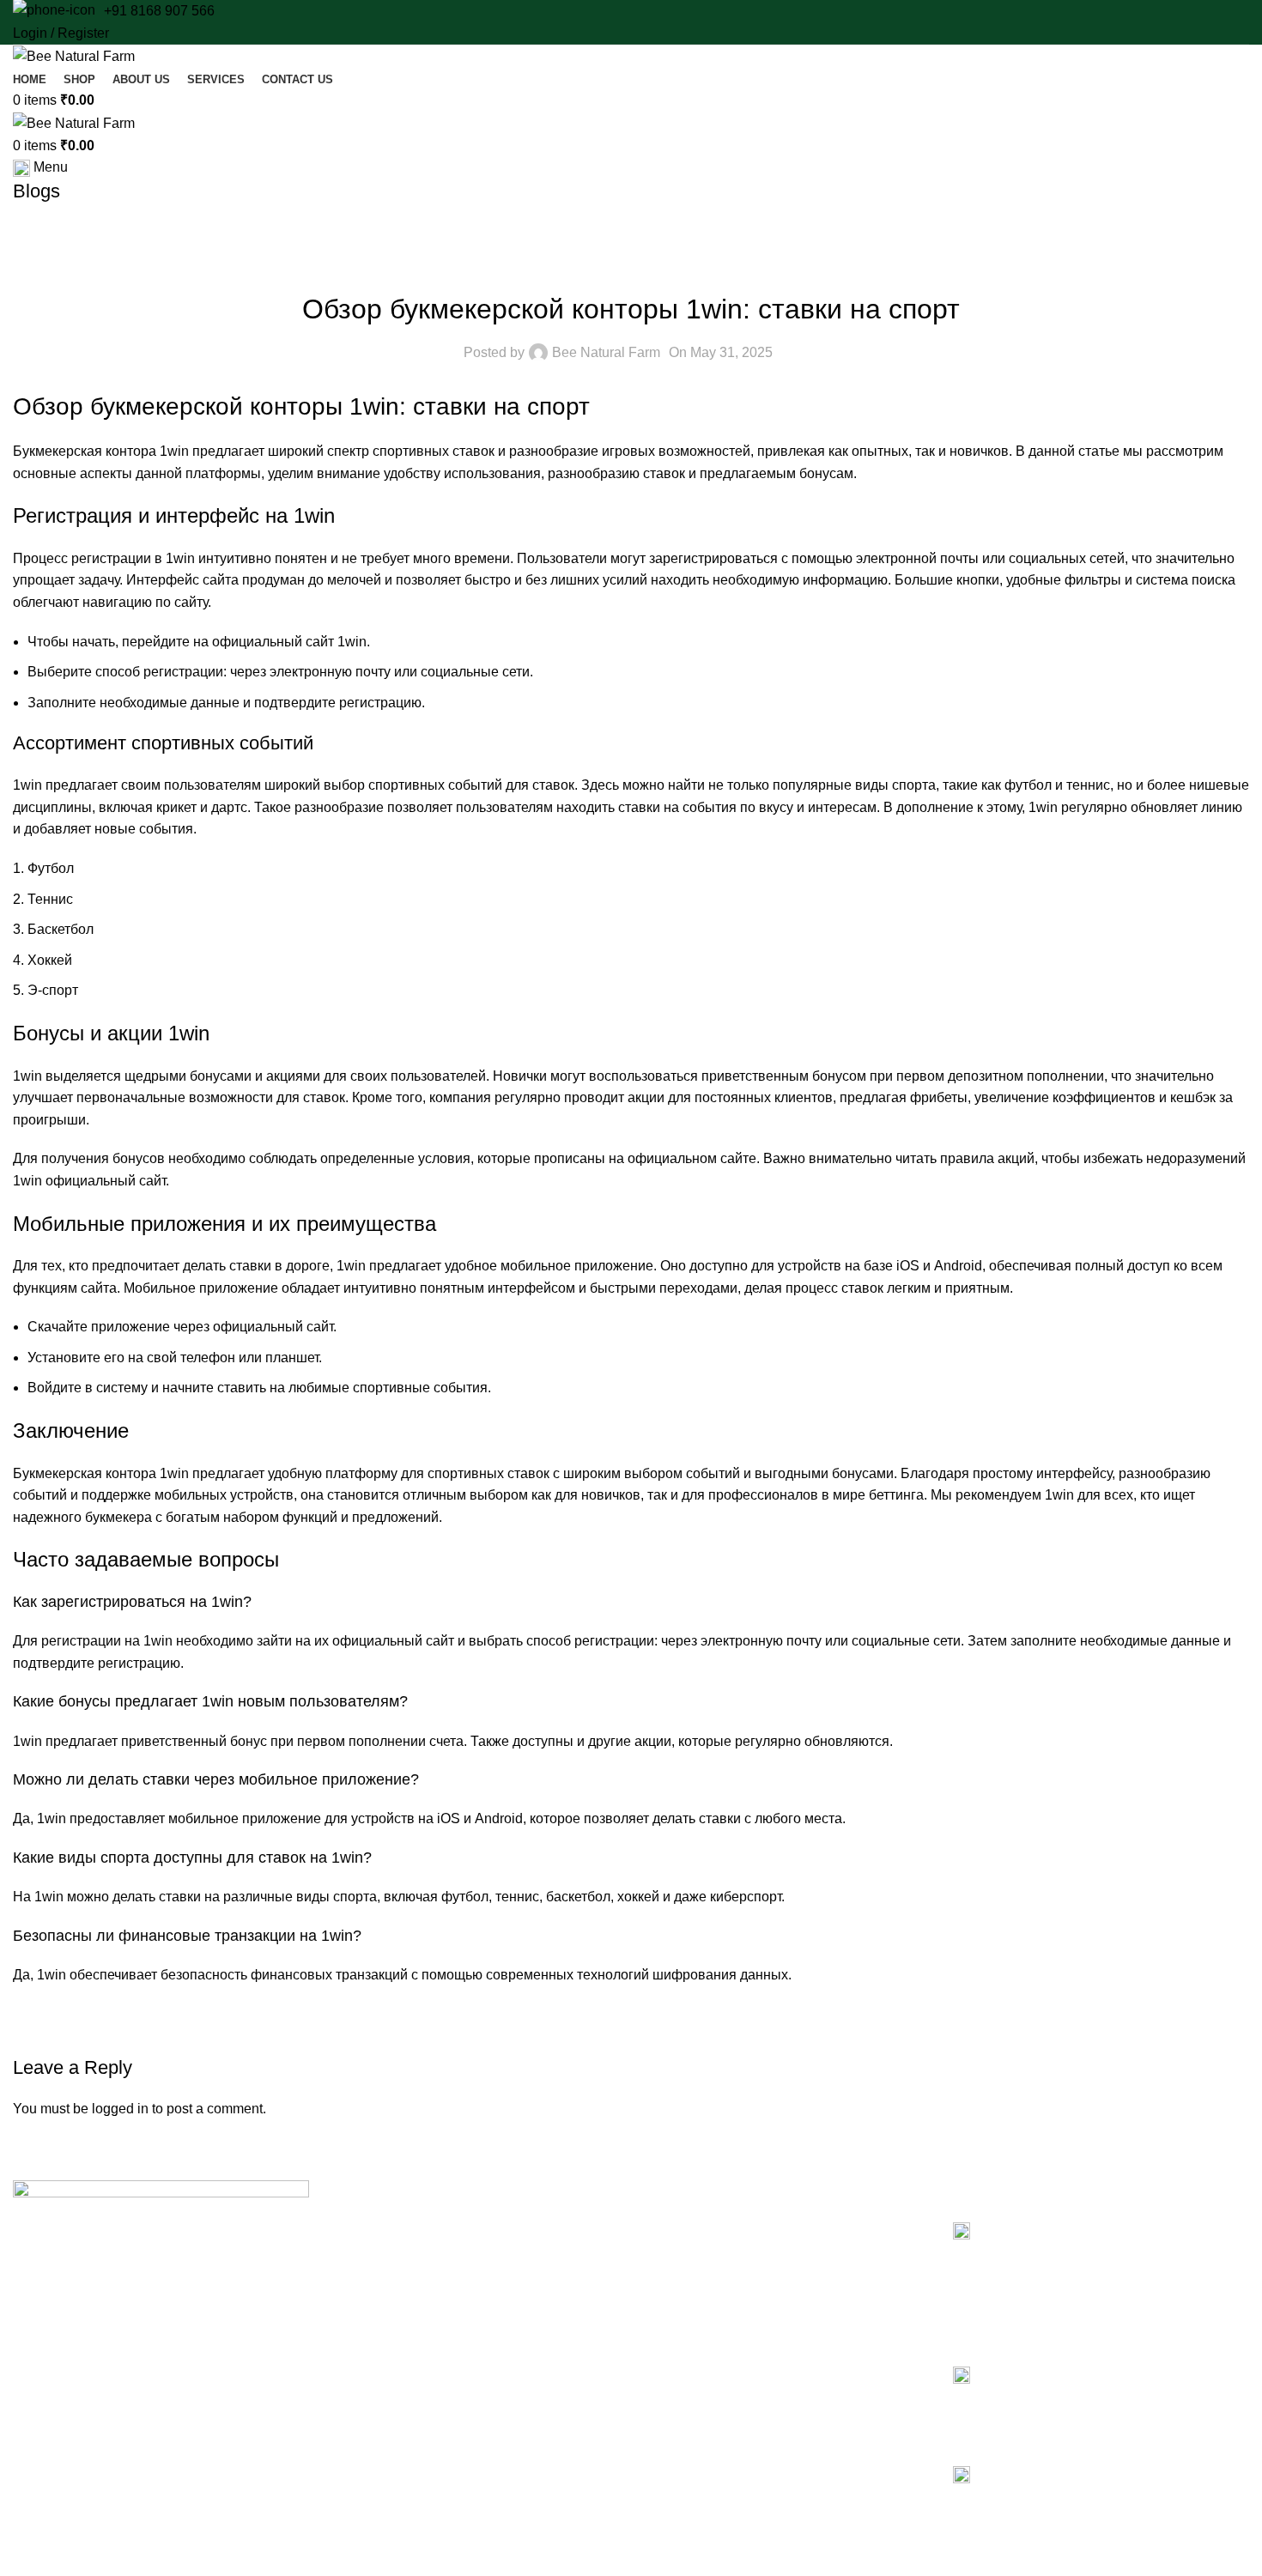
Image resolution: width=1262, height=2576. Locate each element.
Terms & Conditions (710, 2253)
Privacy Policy (694, 2224)
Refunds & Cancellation (720, 2283)
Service (364, 2283)
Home (360, 2224)
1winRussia (631, 266)
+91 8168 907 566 (159, 11)
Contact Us (373, 2342)
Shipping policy (698, 2342)
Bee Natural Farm (606, 352)
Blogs (358, 2312)
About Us (368, 2253)
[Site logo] (74, 55)
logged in (120, 2109)
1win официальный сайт (89, 1181)
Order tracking (696, 2312)
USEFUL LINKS (692, 2195)
